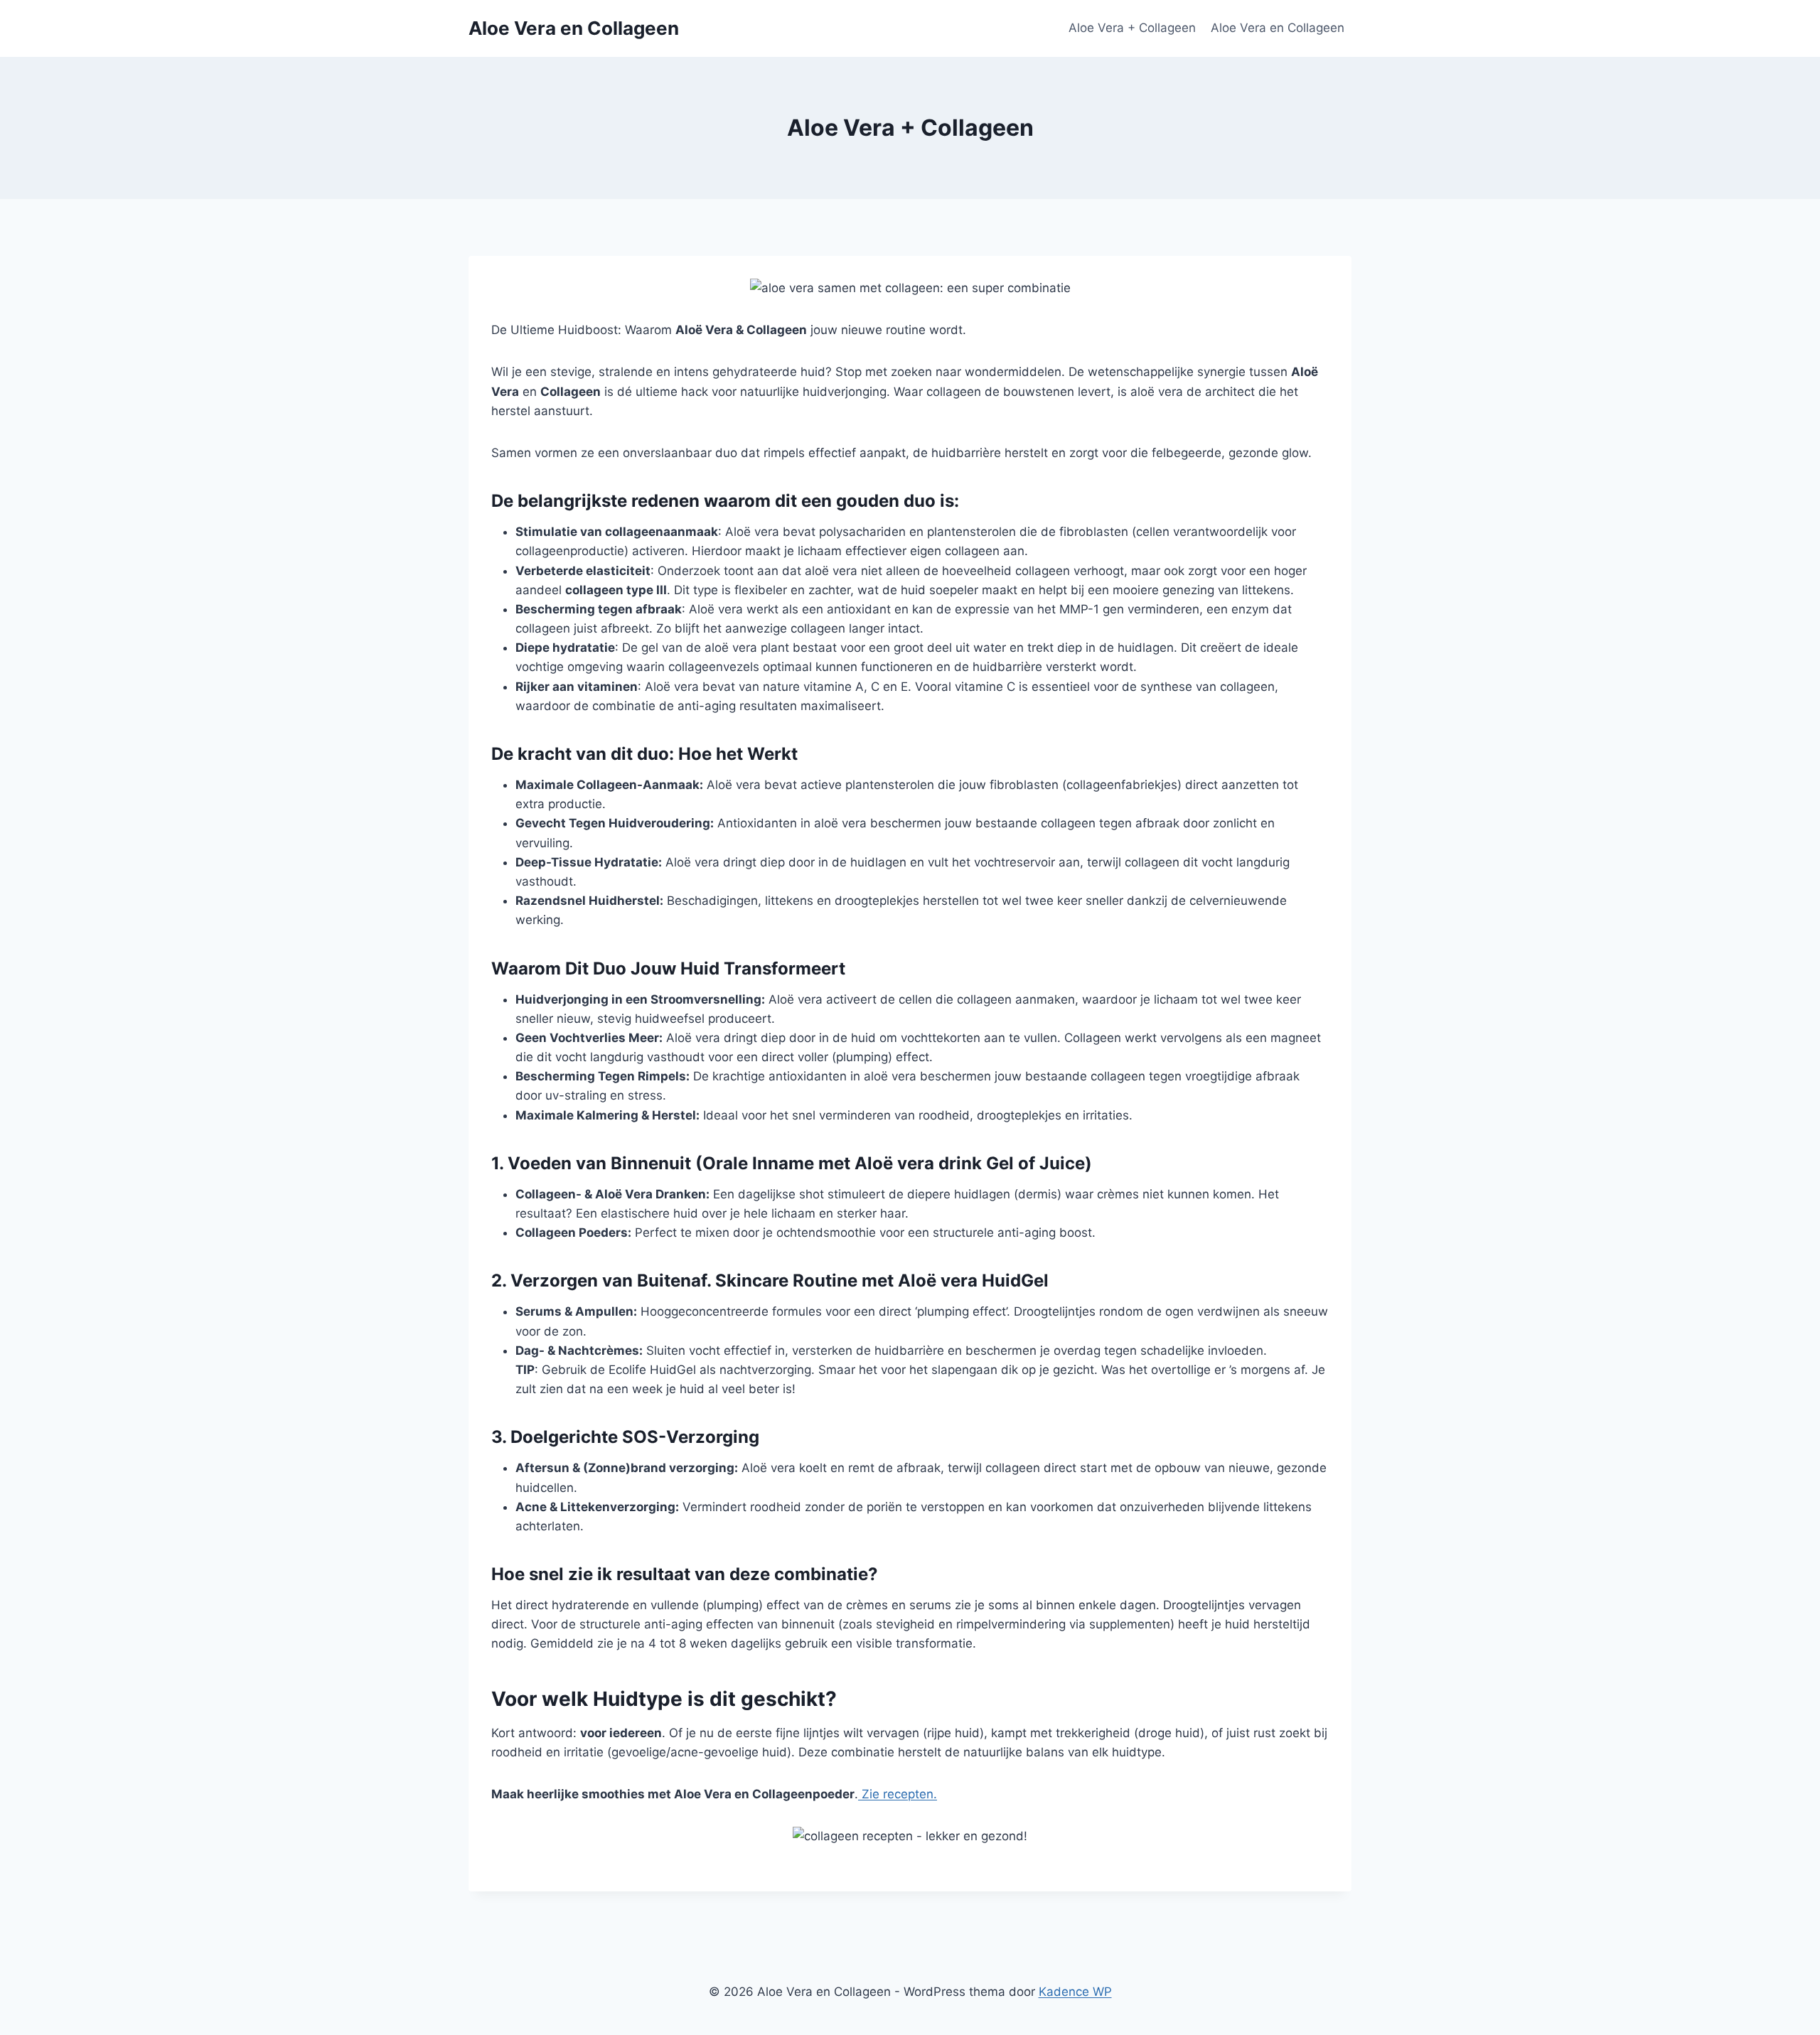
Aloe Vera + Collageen (1132, 28)
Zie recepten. (898, 1794)
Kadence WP (1075, 1992)
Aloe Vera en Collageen (1278, 28)
